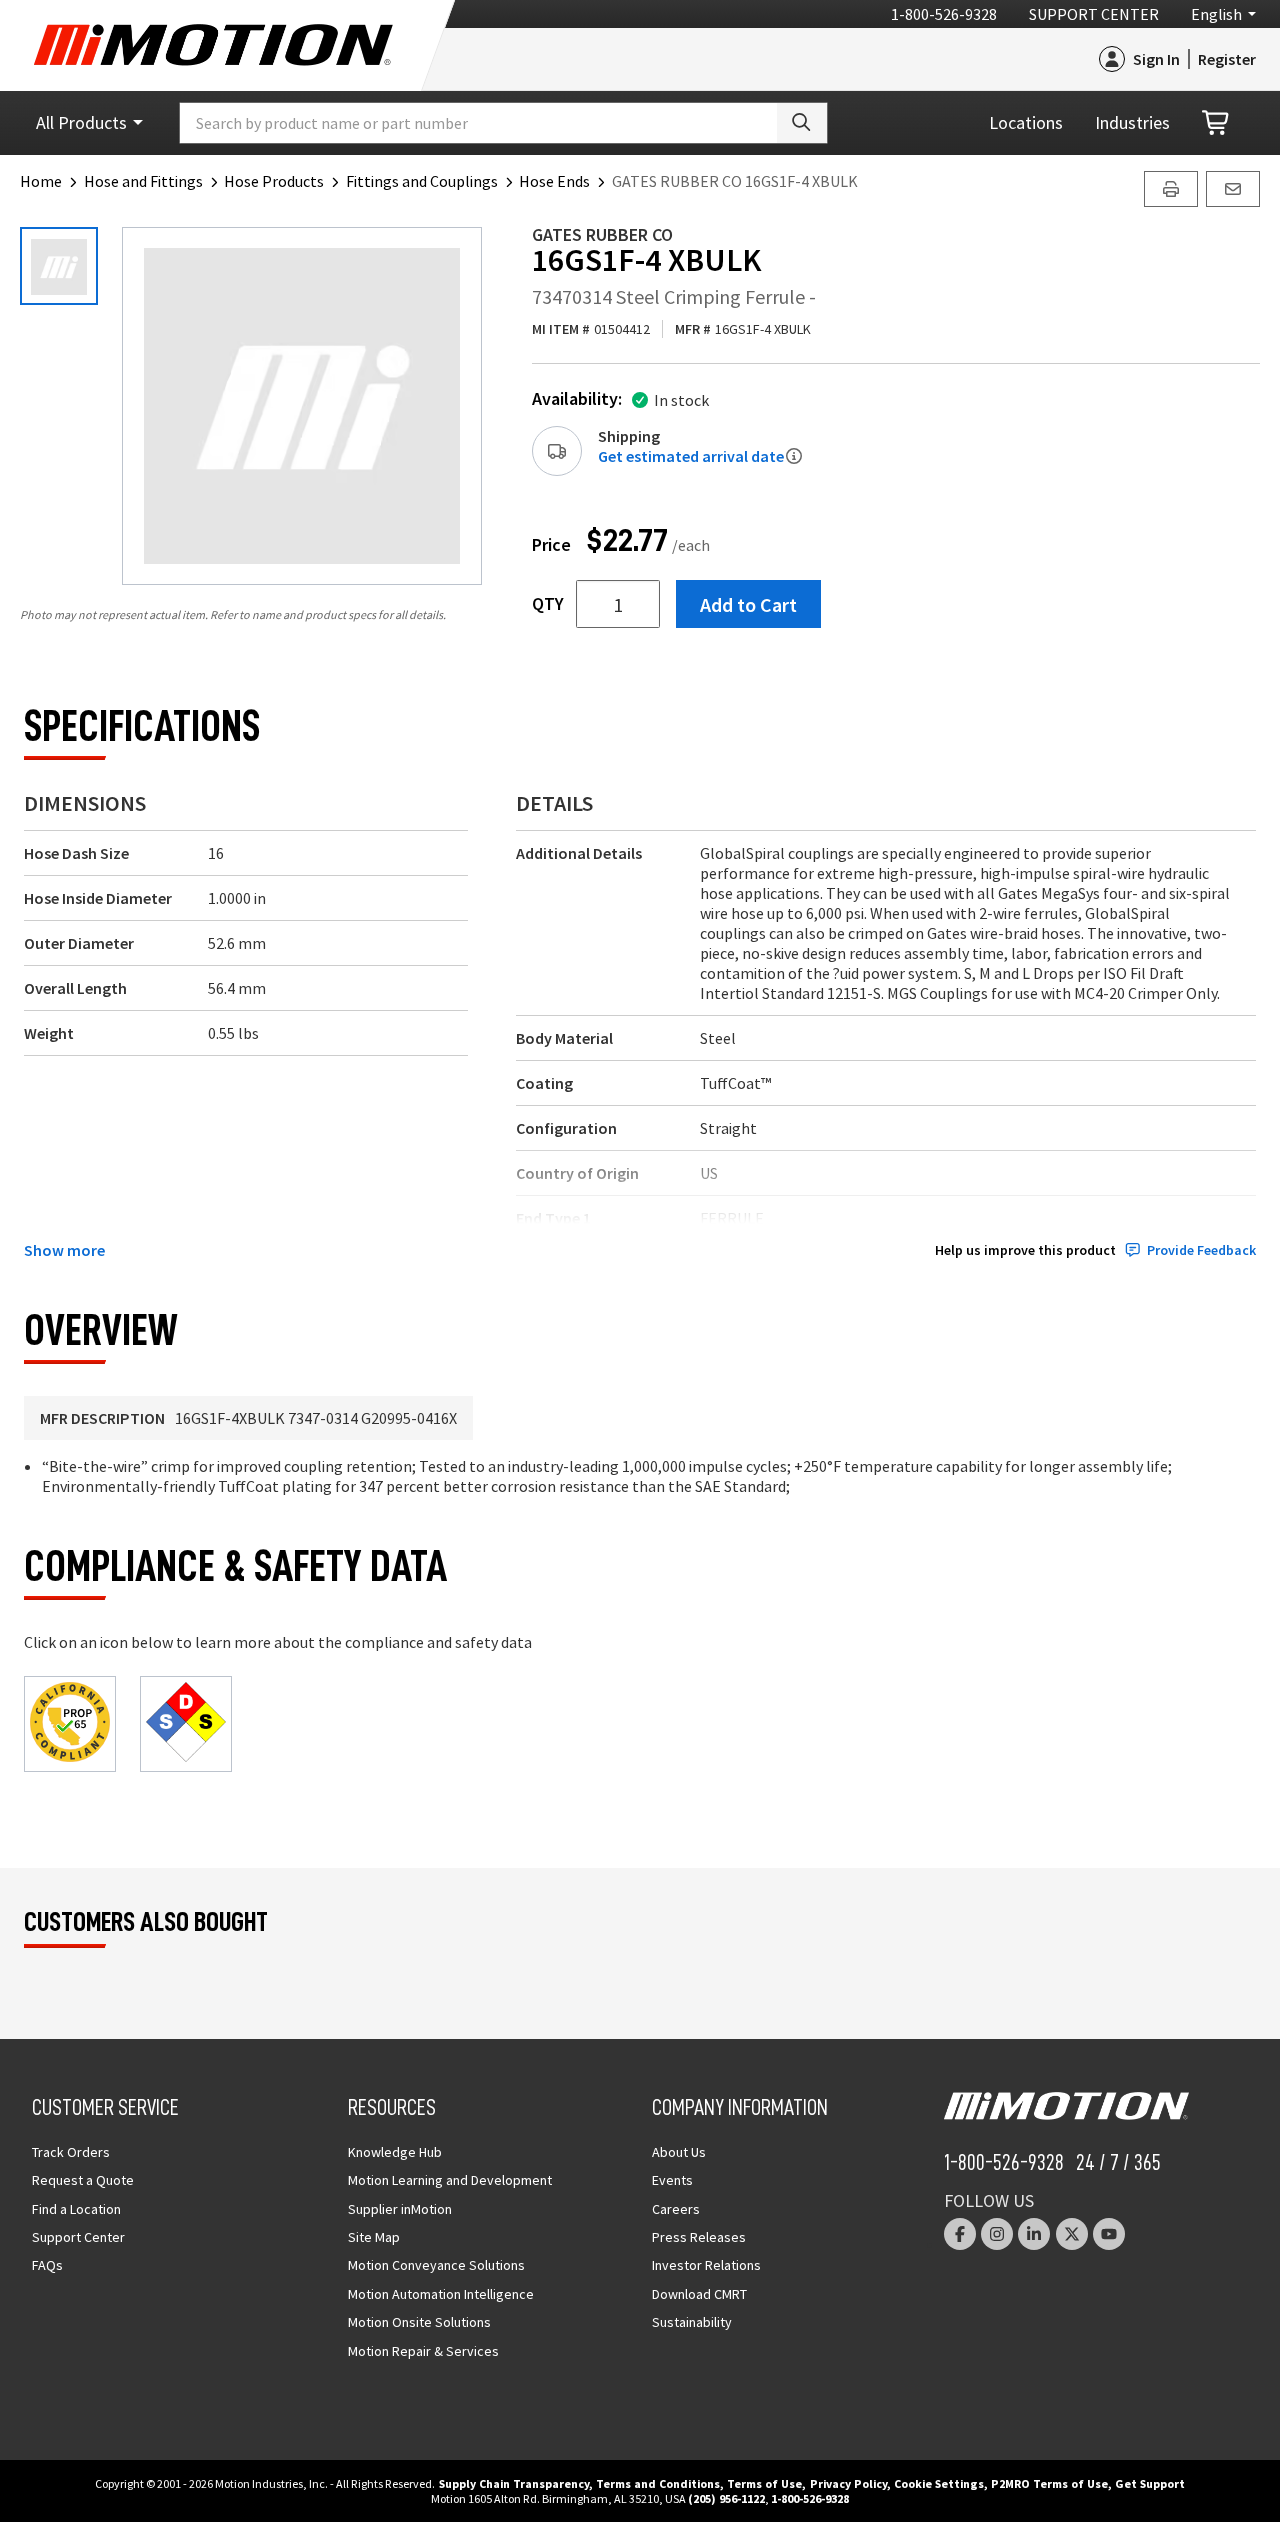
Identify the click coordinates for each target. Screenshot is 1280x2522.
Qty (548, 604)
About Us (679, 2152)
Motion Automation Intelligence (441, 2294)
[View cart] (1217, 123)
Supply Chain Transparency (514, 2483)
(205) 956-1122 (726, 2498)
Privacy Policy (848, 2483)
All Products (81, 122)
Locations (1026, 122)
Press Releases (699, 2237)
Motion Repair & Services (423, 2351)
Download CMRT (699, 2294)
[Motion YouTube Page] (1109, 2234)
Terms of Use (764, 2483)
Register (1227, 59)
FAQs (47, 2265)
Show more (64, 1250)
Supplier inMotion (400, 2209)
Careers (676, 2209)
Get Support (1150, 2483)
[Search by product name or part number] (802, 123)
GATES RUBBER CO (602, 234)
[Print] (1171, 189)
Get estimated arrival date (691, 456)
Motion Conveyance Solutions (436, 2265)
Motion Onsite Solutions (419, 2322)
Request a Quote (83, 2180)
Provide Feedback (1201, 1250)
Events (672, 2180)
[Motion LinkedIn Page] (1034, 2234)
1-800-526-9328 (944, 14)
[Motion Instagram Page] (997, 2234)
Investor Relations (706, 2265)
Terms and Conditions (658, 2483)
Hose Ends (554, 181)
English (1216, 14)
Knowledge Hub (395, 2152)
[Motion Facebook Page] (960, 2234)
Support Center (1094, 14)
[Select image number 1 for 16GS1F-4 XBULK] (59, 266)
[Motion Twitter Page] (1072, 2234)
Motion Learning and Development (450, 2180)
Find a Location (76, 2209)
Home (41, 181)
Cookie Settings (939, 2483)
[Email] (1233, 189)
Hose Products (274, 181)
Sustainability (692, 2322)
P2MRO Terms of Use (1049, 2483)
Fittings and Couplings (422, 181)
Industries (1132, 122)
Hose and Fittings (143, 181)
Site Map (374, 2237)
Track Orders (71, 2152)
